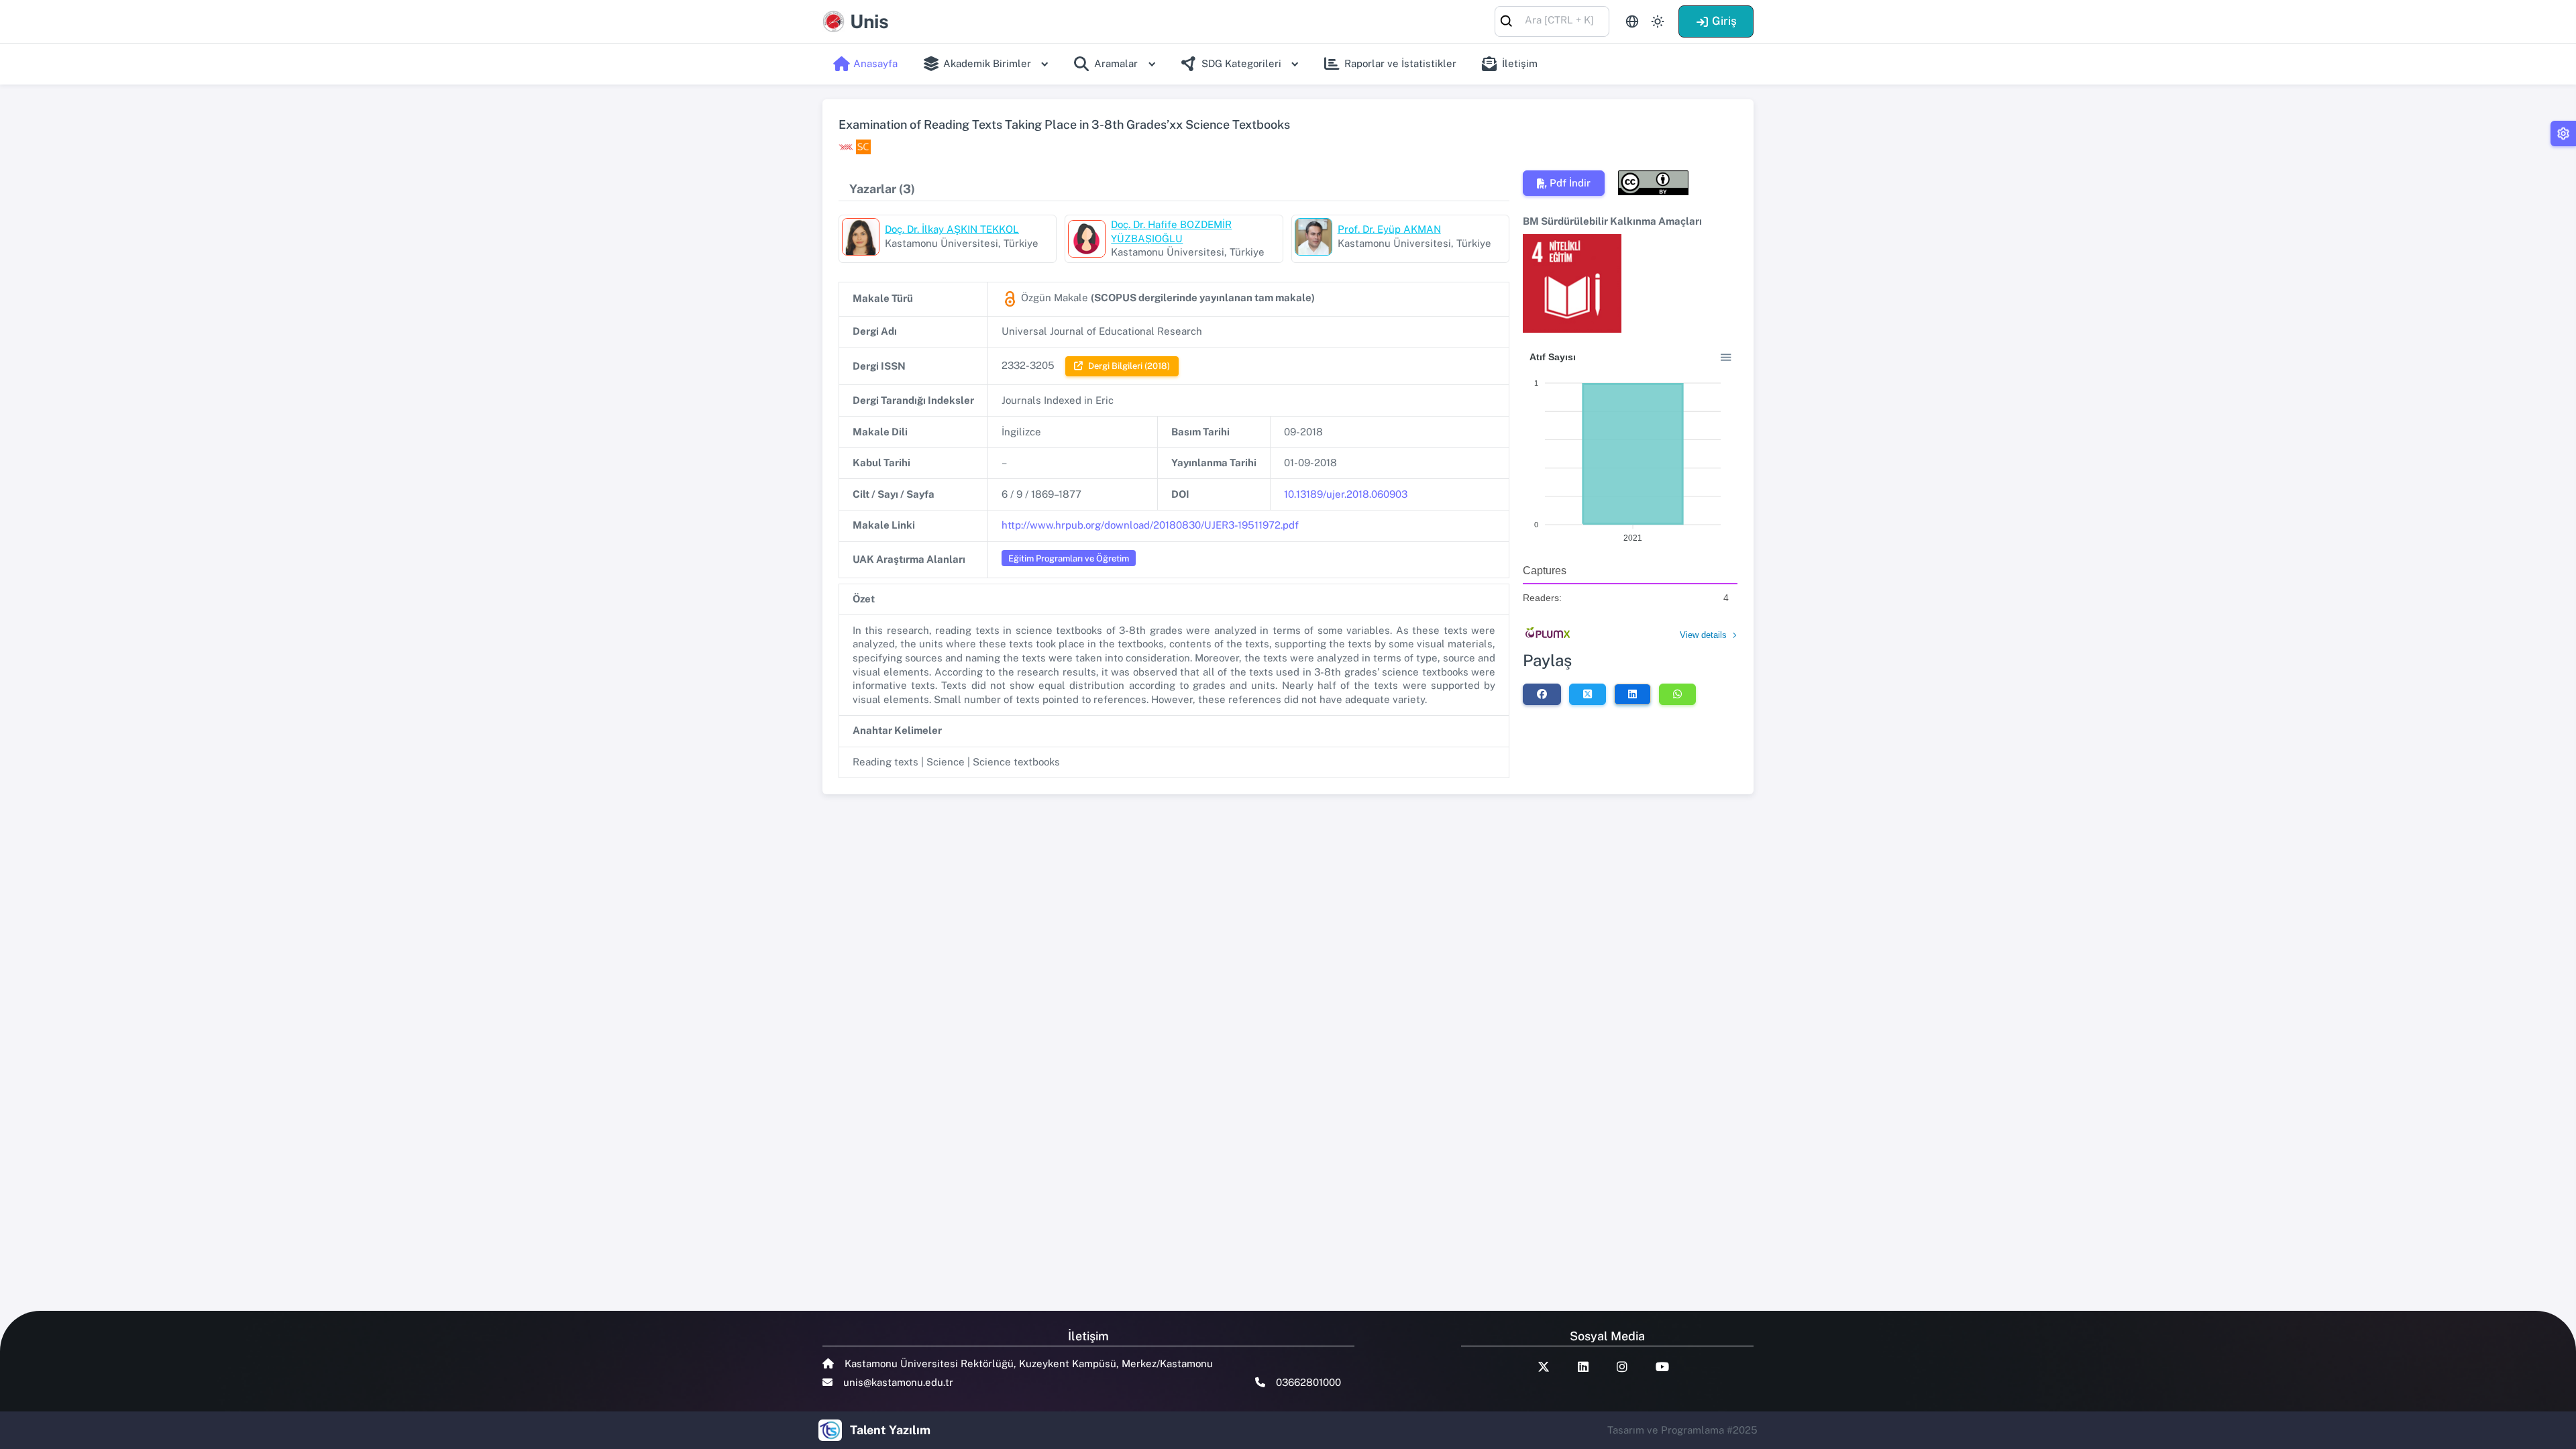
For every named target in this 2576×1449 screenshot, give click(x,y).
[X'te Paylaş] (1588, 694)
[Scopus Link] (863, 147)
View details (1703, 635)
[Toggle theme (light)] (1658, 21)
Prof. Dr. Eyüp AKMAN (1389, 229)
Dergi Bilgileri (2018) (1129, 366)
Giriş (1724, 21)
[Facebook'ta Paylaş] (1542, 694)
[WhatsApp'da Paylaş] (1677, 694)
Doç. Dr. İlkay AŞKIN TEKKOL (952, 229)
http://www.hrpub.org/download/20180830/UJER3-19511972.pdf (1150, 525)
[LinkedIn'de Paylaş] (1632, 694)
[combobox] (1552, 20)
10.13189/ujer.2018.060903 (1346, 494)
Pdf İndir (1570, 183)
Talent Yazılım (890, 1430)
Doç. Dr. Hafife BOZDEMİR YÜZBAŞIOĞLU (1171, 231)
